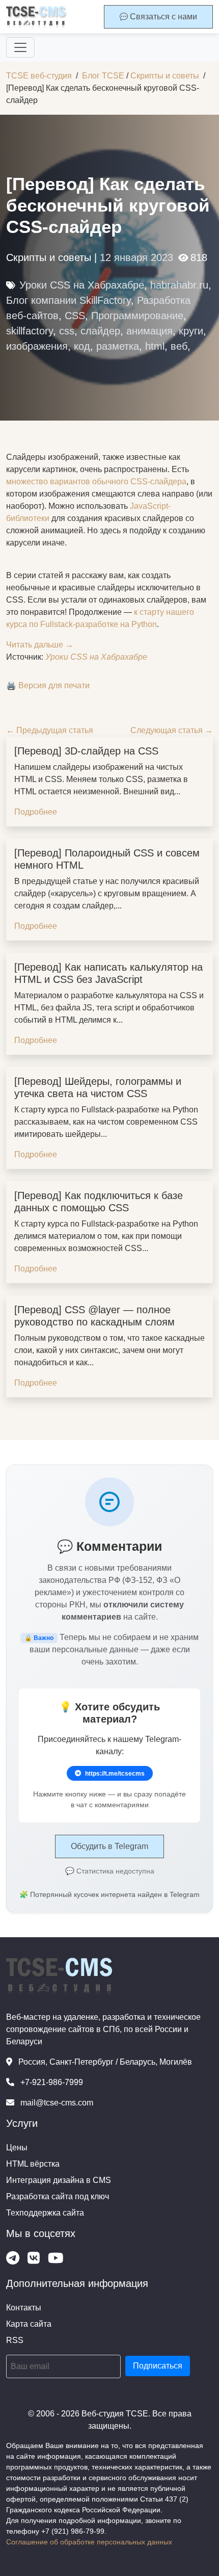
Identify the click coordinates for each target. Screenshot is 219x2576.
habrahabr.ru (179, 285)
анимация (149, 331)
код (82, 346)
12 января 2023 (136, 257)
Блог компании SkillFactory (69, 300)
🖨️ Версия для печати (48, 685)
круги (191, 331)
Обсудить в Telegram (109, 1846)
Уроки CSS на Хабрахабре (82, 285)
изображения (37, 346)
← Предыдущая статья (50, 730)
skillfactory (30, 331)
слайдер (100, 331)
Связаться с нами (162, 17)
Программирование (137, 316)
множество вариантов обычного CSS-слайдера (96, 482)
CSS (75, 316)
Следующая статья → (172, 730)
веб (179, 346)
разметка (118, 346)
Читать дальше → (40, 645)
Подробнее (36, 812)
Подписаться (158, 2366)
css (67, 331)
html (155, 346)
